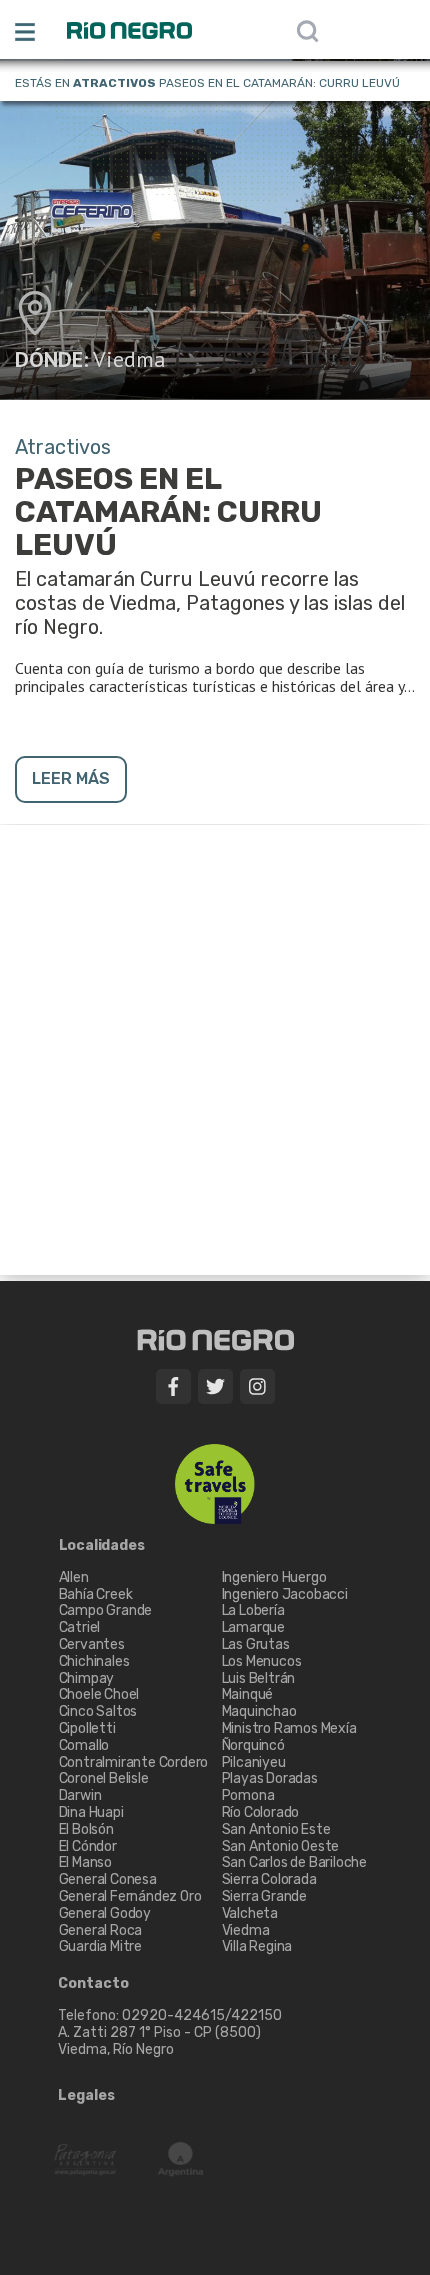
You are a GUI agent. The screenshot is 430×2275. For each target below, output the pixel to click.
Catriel (80, 1627)
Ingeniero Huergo (274, 1577)
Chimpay (87, 1678)
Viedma (129, 359)
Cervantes (92, 1644)
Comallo (84, 1745)
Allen (74, 1577)
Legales (86, 2096)
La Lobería (253, 1610)
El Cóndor (88, 1846)
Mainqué (248, 1694)
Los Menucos (262, 1661)
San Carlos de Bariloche (294, 1862)
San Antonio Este (276, 1829)
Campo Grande (106, 1610)
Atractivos (114, 83)
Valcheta (250, 1913)
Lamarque (253, 1627)
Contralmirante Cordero (134, 1762)
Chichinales (94, 1661)
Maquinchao (259, 1711)
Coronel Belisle (104, 1778)
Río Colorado (261, 1812)
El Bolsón (86, 1829)
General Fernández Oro (130, 1896)
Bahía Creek (96, 1594)
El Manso (85, 1862)
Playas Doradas (270, 1778)
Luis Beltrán (259, 1678)
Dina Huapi (91, 1812)
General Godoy (105, 1913)
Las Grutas (256, 1644)
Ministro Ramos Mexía (289, 1728)
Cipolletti (87, 1728)
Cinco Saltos (98, 1711)
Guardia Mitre (100, 1946)
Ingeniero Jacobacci (285, 1594)
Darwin (80, 1795)
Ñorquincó (253, 1745)
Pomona (248, 1795)
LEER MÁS (71, 778)
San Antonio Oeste (281, 1846)
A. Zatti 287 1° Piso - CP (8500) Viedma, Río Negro (161, 2041)
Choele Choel (99, 1694)
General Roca (101, 1930)
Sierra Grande (264, 1896)
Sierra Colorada (269, 1879)
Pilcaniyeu (254, 1762)
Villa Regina (257, 1946)
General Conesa (108, 1879)
